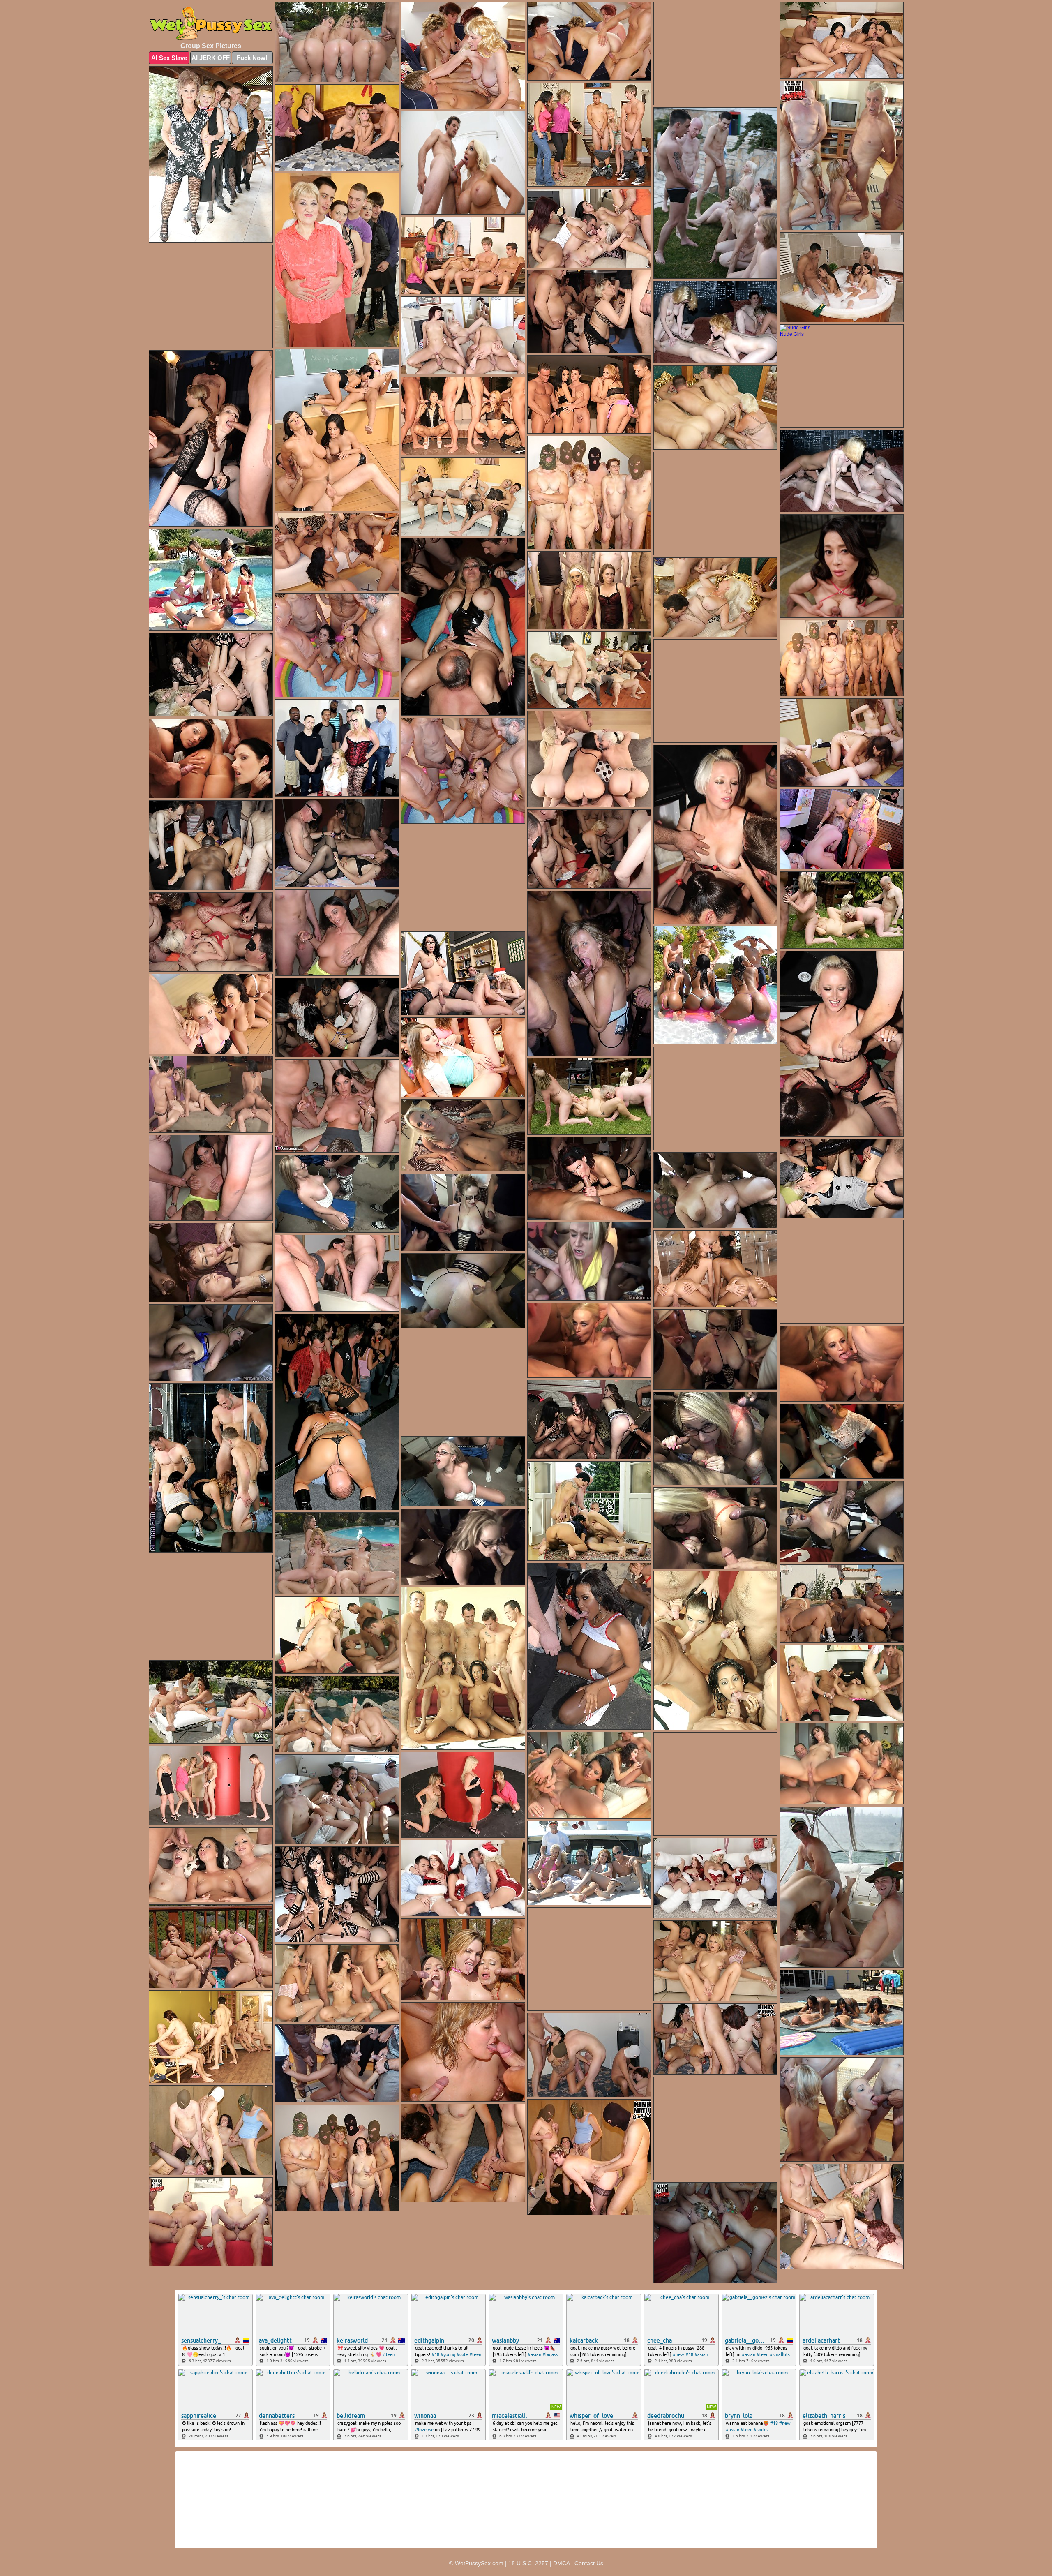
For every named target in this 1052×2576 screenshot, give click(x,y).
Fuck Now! (252, 58)
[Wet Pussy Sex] (211, 24)
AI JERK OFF (211, 58)
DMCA (561, 2563)
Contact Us (589, 2563)
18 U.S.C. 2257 (528, 2563)
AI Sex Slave (169, 58)
